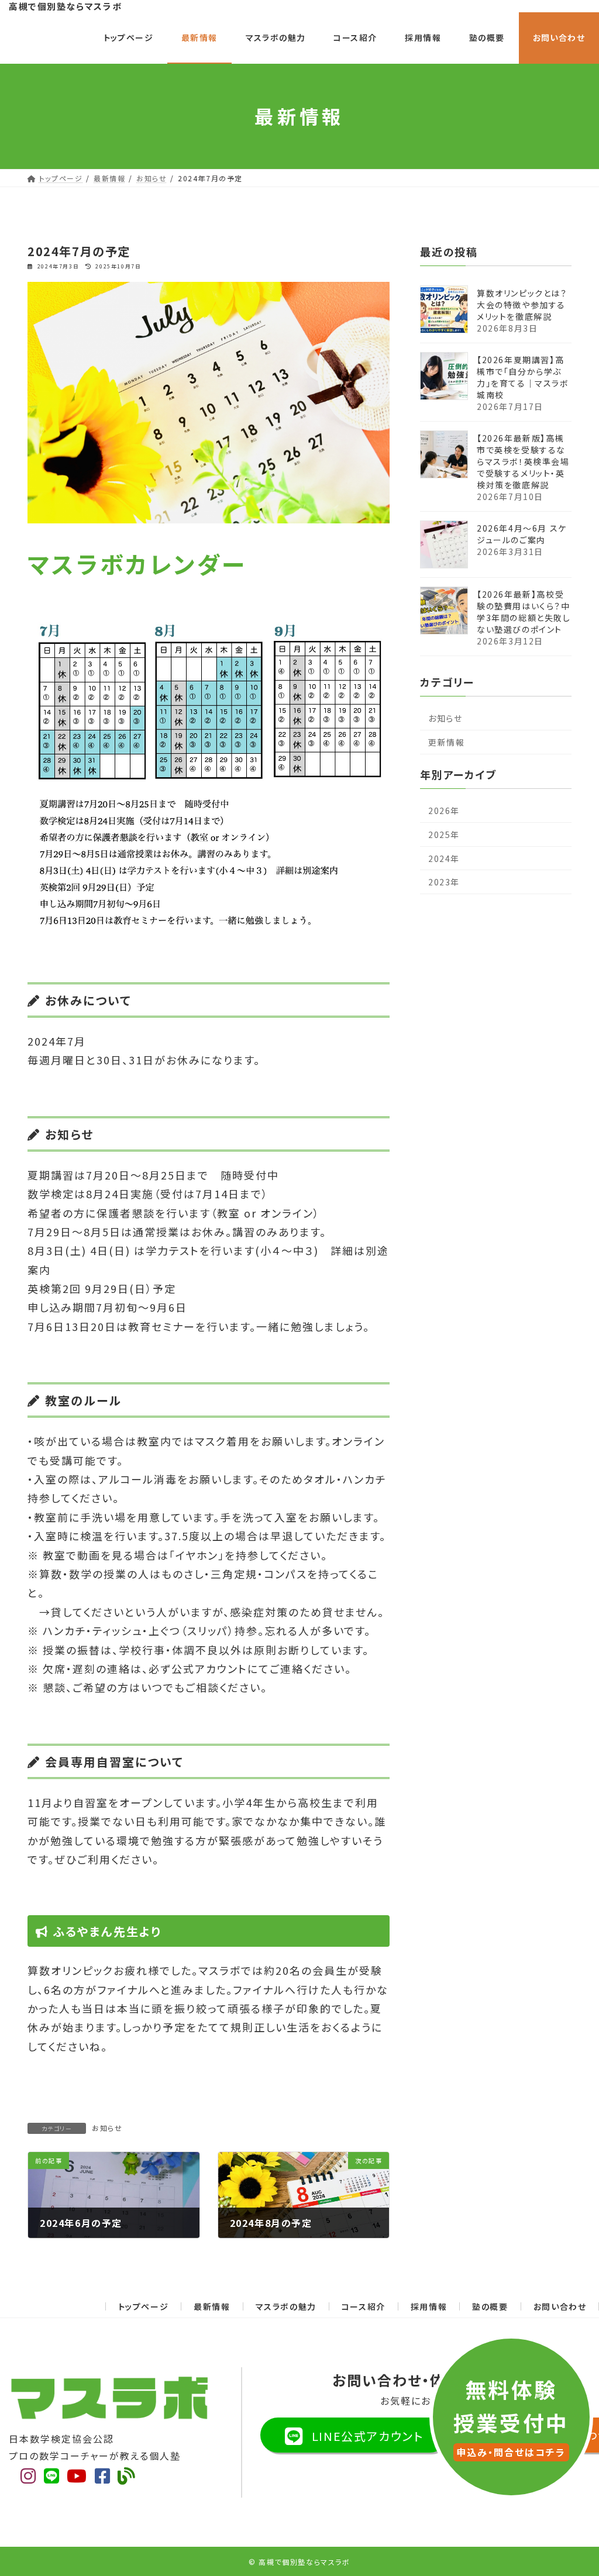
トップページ (144, 2306)
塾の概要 (490, 2306)
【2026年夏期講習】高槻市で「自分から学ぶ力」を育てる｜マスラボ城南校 (523, 377)
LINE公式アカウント (366, 2436)
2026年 (444, 811)
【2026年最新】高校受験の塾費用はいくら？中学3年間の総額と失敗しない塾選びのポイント (524, 611)
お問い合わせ (560, 2306)
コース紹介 (364, 2306)
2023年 (444, 882)
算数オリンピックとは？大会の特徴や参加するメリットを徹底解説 (522, 304)
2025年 (444, 834)
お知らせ (107, 2128)
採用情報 (429, 2306)
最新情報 (212, 2306)
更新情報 (446, 742)
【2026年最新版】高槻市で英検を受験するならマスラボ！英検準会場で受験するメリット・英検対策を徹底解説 (523, 461)
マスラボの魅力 (286, 2306)
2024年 (444, 858)
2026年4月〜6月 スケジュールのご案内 (522, 533)
